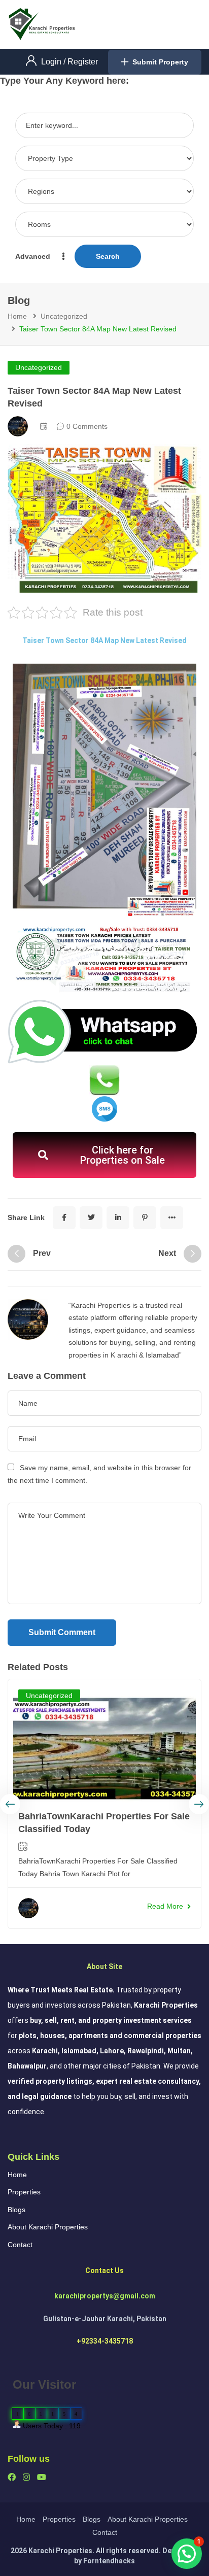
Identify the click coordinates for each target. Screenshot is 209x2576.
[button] (187, 2554)
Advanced (34, 256)
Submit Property (160, 62)
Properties (24, 2192)
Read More (165, 1906)
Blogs (16, 2210)
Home (17, 316)
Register (83, 62)
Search (108, 256)
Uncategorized (64, 316)
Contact (20, 2245)
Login (52, 62)
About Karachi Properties (48, 2227)
